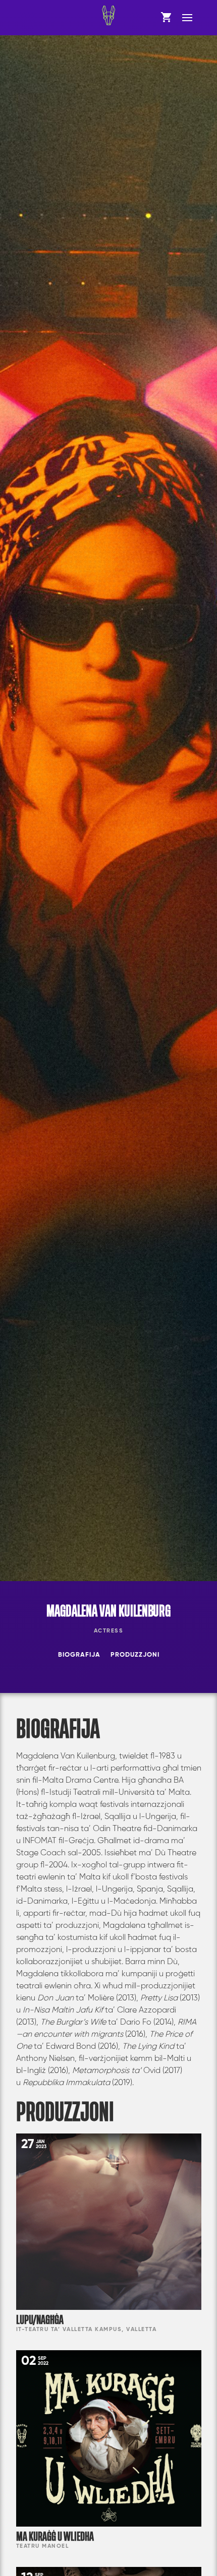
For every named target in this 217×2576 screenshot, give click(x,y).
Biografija (79, 1655)
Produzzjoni (135, 1655)
